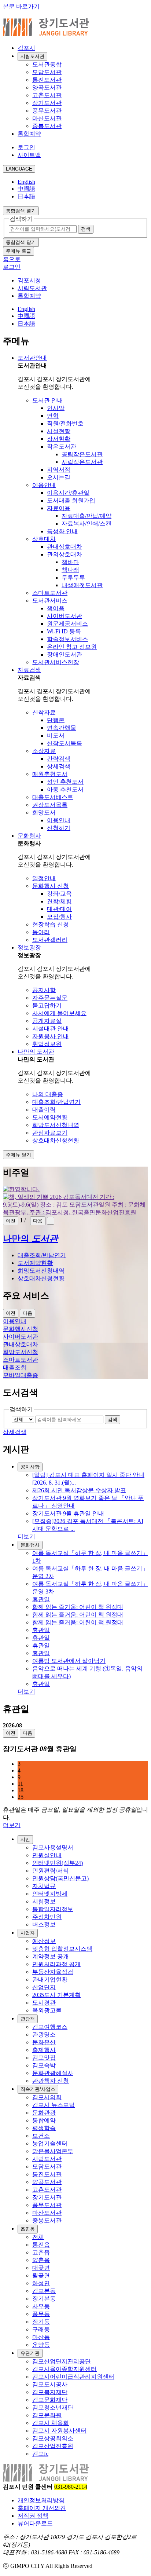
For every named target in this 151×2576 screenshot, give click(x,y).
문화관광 (44, 2113)
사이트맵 (29, 155)
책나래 (70, 570)
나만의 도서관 (36, 1052)
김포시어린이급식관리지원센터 (73, 2377)
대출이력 (44, 1110)
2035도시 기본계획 (56, 1995)
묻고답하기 (47, 1005)
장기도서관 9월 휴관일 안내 (68, 1513)
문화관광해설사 (53, 2073)
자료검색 (29, 670)
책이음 (56, 608)
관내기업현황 (50, 1979)
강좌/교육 (59, 894)
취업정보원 (47, 1044)
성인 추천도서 (65, 782)
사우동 (41, 2306)
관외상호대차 (65, 554)
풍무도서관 (47, 111)
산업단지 (44, 1987)
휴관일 (41, 1599)
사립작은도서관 (82, 462)
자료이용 (59, 508)
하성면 (41, 2283)
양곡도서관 (47, 87)
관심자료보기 (50, 1133)
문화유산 (44, 2042)
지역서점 (59, 470)
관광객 (28, 2019)
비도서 (56, 736)
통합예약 (29, 134)
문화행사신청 (21, 1329)
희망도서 (44, 813)
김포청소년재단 (53, 2407)
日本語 (26, 196)
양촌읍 (41, 2260)
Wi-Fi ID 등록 (64, 631)
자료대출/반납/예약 (86, 516)
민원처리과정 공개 (56, 1964)
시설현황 (59, 431)
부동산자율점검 (53, 1972)
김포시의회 (47, 2097)
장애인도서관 (65, 654)
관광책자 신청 (51, 2081)
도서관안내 (32, 358)
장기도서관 (47, 103)
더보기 (26, 1536)
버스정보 (44, 1924)
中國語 (26, 189)
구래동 (41, 2329)
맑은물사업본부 (53, 2151)
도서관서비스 (50, 601)
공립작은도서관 (82, 454)
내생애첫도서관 (82, 585)
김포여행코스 (50, 2027)
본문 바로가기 (21, 6)
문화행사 (29, 836)
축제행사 (44, 2050)
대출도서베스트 (53, 797)
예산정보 (44, 1941)
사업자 (28, 1933)
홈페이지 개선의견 (42, 2508)
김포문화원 (47, 2415)
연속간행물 (62, 728)
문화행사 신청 (51, 886)
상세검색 (59, 766)
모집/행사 (59, 917)
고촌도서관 (47, 95)
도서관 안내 (48, 400)
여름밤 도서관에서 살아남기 (69, 1661)
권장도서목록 (50, 805)
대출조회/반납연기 (56, 1102)
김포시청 (29, 280)
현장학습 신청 (51, 924)
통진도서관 (47, 80)
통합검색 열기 (21, 211)
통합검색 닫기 (21, 242)
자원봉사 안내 (51, 1036)
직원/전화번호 (65, 423)
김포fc (40, 2454)
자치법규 (44, 1886)
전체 (38, 2237)
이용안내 (44, 485)
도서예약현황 (50, 1117)
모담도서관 (47, 72)
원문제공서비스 (67, 624)
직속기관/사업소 (38, 2089)
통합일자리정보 (53, 1909)
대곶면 (41, 2268)
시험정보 (44, 1901)
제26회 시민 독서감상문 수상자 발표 (79, 1490)
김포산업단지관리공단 (62, 2361)
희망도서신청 (21, 1352)
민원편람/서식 (51, 1871)
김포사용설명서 (53, 1847)
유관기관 (30, 2353)
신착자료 (44, 712)
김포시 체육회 (51, 2423)
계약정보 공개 (51, 1956)
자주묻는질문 (50, 998)
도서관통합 (47, 64)
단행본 (56, 720)
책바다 (70, 562)
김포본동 (44, 2291)
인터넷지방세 (50, 1894)
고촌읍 (41, 2252)
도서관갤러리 (50, 940)
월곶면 (41, 2275)
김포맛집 (44, 2058)
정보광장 (29, 947)
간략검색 (59, 759)
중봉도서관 (47, 126)
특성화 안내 (62, 531)
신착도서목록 (65, 743)
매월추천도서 (50, 774)
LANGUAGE (19, 169)
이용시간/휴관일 (68, 493)
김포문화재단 (50, 2400)
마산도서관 (47, 118)
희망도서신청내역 (56, 1125)
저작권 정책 (33, 2516)
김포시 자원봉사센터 (59, 2431)
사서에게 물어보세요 (59, 1013)
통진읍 (41, 2245)
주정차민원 (47, 1917)
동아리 (41, 932)
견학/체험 (59, 901)
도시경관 (44, 2003)
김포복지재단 (50, 2392)
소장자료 (44, 751)
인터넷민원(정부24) (58, 1863)
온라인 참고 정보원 (72, 647)
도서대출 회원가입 (71, 500)
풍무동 (41, 2314)
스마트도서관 (50, 593)
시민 (25, 1839)
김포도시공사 (50, 2384)
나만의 (30, 1238)
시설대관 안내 (51, 1029)
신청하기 (59, 828)
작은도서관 (62, 447)
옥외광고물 (47, 2010)
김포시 (26, 48)
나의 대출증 (48, 1094)
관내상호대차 (65, 547)
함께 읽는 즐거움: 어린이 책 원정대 (78, 1607)
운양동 (41, 2345)
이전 (11, 1221)
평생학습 (44, 2128)
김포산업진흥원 (53, 2446)
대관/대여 (59, 909)
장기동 (41, 2322)
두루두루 (73, 577)
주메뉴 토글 (19, 251)
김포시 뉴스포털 (54, 2105)
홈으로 (12, 259)
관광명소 (44, 2035)
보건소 (41, 2136)
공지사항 (44, 990)
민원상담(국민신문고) (60, 1878)
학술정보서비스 (67, 639)
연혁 (53, 416)
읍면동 (28, 2229)
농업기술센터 (50, 2143)
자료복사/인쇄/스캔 (86, 524)
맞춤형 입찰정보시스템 (62, 1949)
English (26, 182)
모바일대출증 (21, 1375)
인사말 (56, 408)
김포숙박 (44, 2065)
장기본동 (44, 2299)
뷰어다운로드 (35, 2523)
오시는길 (59, 477)
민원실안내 (47, 1855)
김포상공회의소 (53, 2438)
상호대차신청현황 (56, 1140)
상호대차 (44, 539)
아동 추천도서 (65, 789)
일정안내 (44, 878)
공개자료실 (47, 1021)
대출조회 (15, 1367)
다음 (38, 1221)
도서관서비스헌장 (56, 662)
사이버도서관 (65, 616)
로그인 (26, 147)
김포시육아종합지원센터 (65, 2369)
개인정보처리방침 (41, 2500)
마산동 (41, 2337)
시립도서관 (32, 56)
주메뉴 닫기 (19, 1155)
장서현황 (59, 439)
